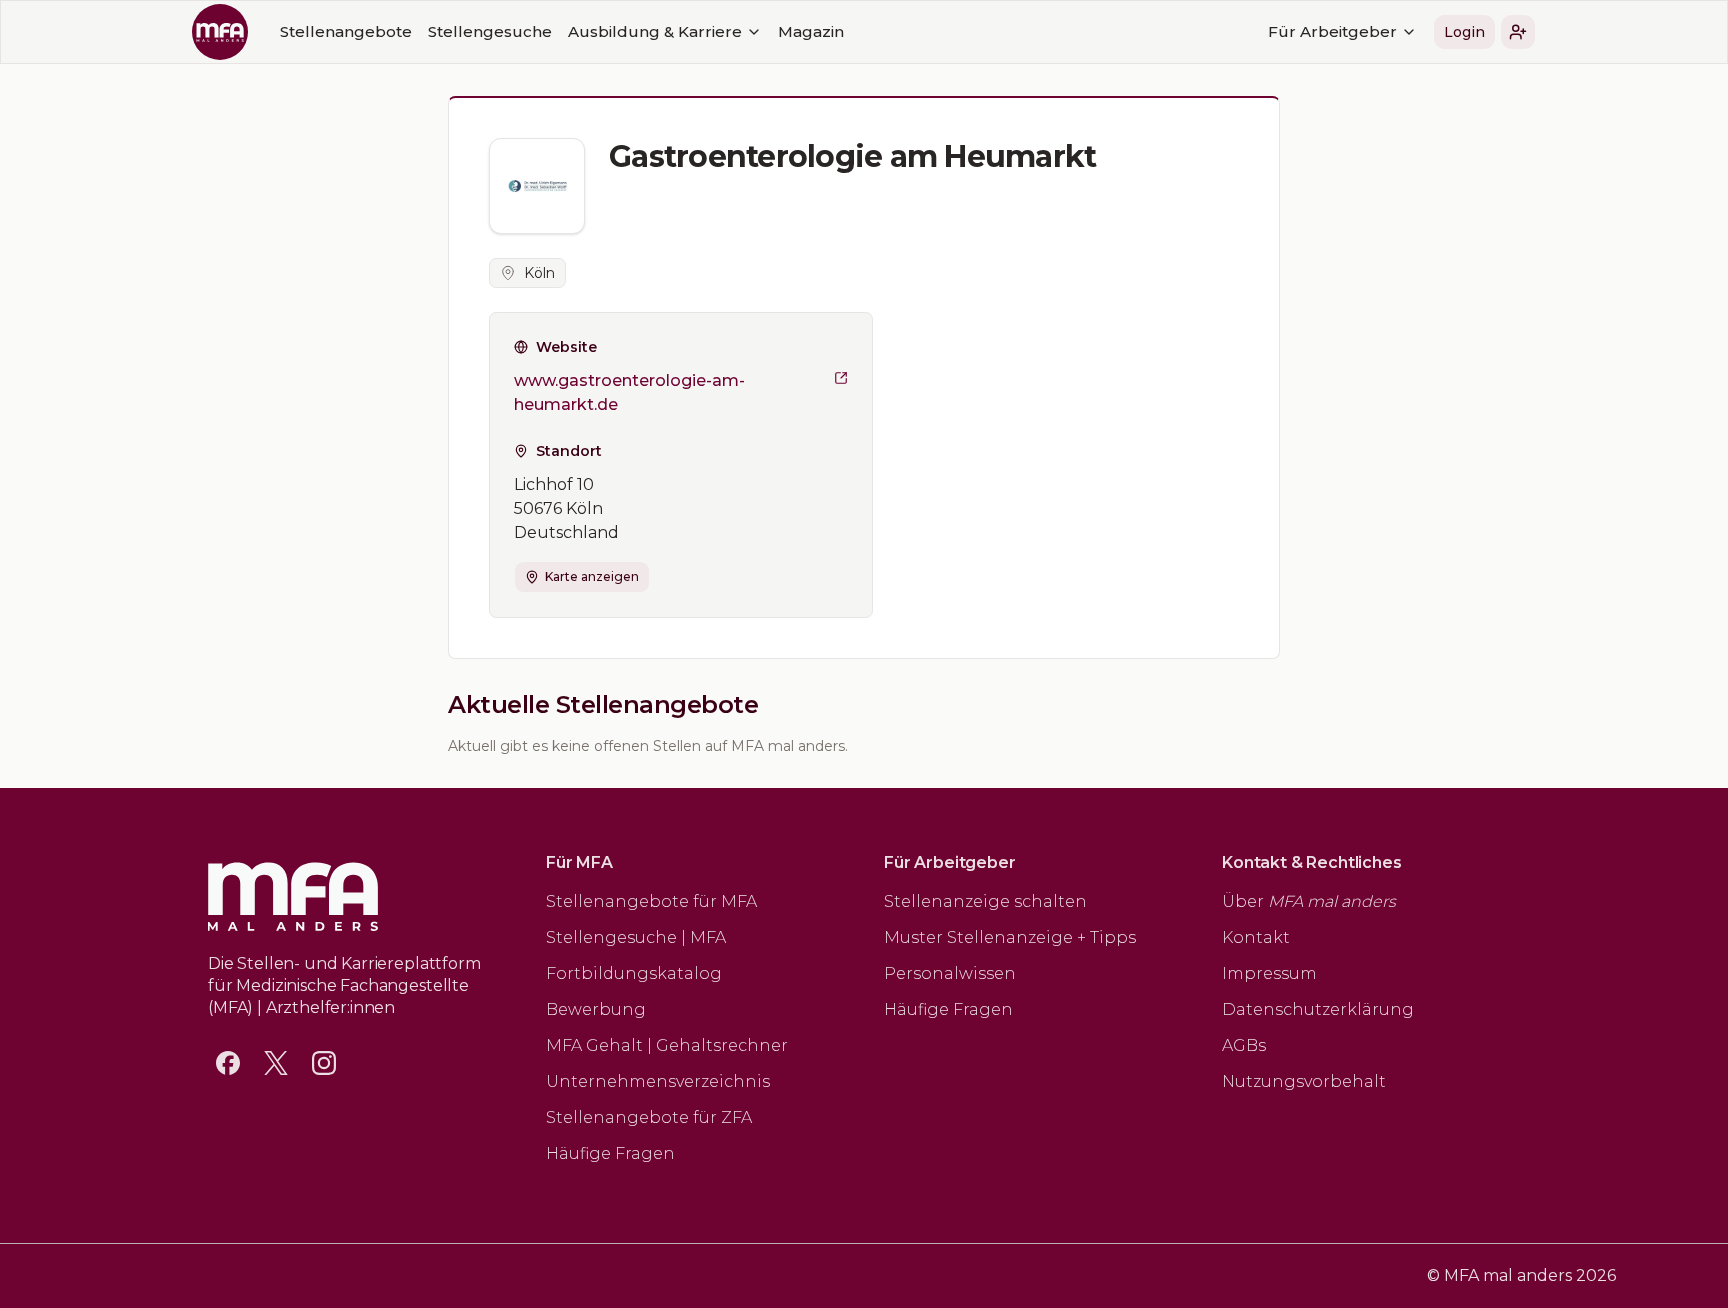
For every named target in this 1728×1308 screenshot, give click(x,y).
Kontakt (1256, 937)
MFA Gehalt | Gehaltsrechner (667, 1045)
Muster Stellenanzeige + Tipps (1010, 937)
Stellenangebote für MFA (651, 901)
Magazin (811, 31)
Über (1309, 901)
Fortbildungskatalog (634, 973)
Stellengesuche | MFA (636, 937)
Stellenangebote (346, 31)
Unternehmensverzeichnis (658, 1081)
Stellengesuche (490, 31)
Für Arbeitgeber (1332, 31)
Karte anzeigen (592, 576)
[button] (1518, 32)
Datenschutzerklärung (1318, 1009)
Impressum (1269, 973)
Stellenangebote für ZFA (649, 1117)
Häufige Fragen (610, 1153)
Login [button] (1464, 32)
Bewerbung (596, 1009)
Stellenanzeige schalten (985, 901)
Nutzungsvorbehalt (1304, 1081)
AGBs (1244, 1045)
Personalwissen (950, 973)
